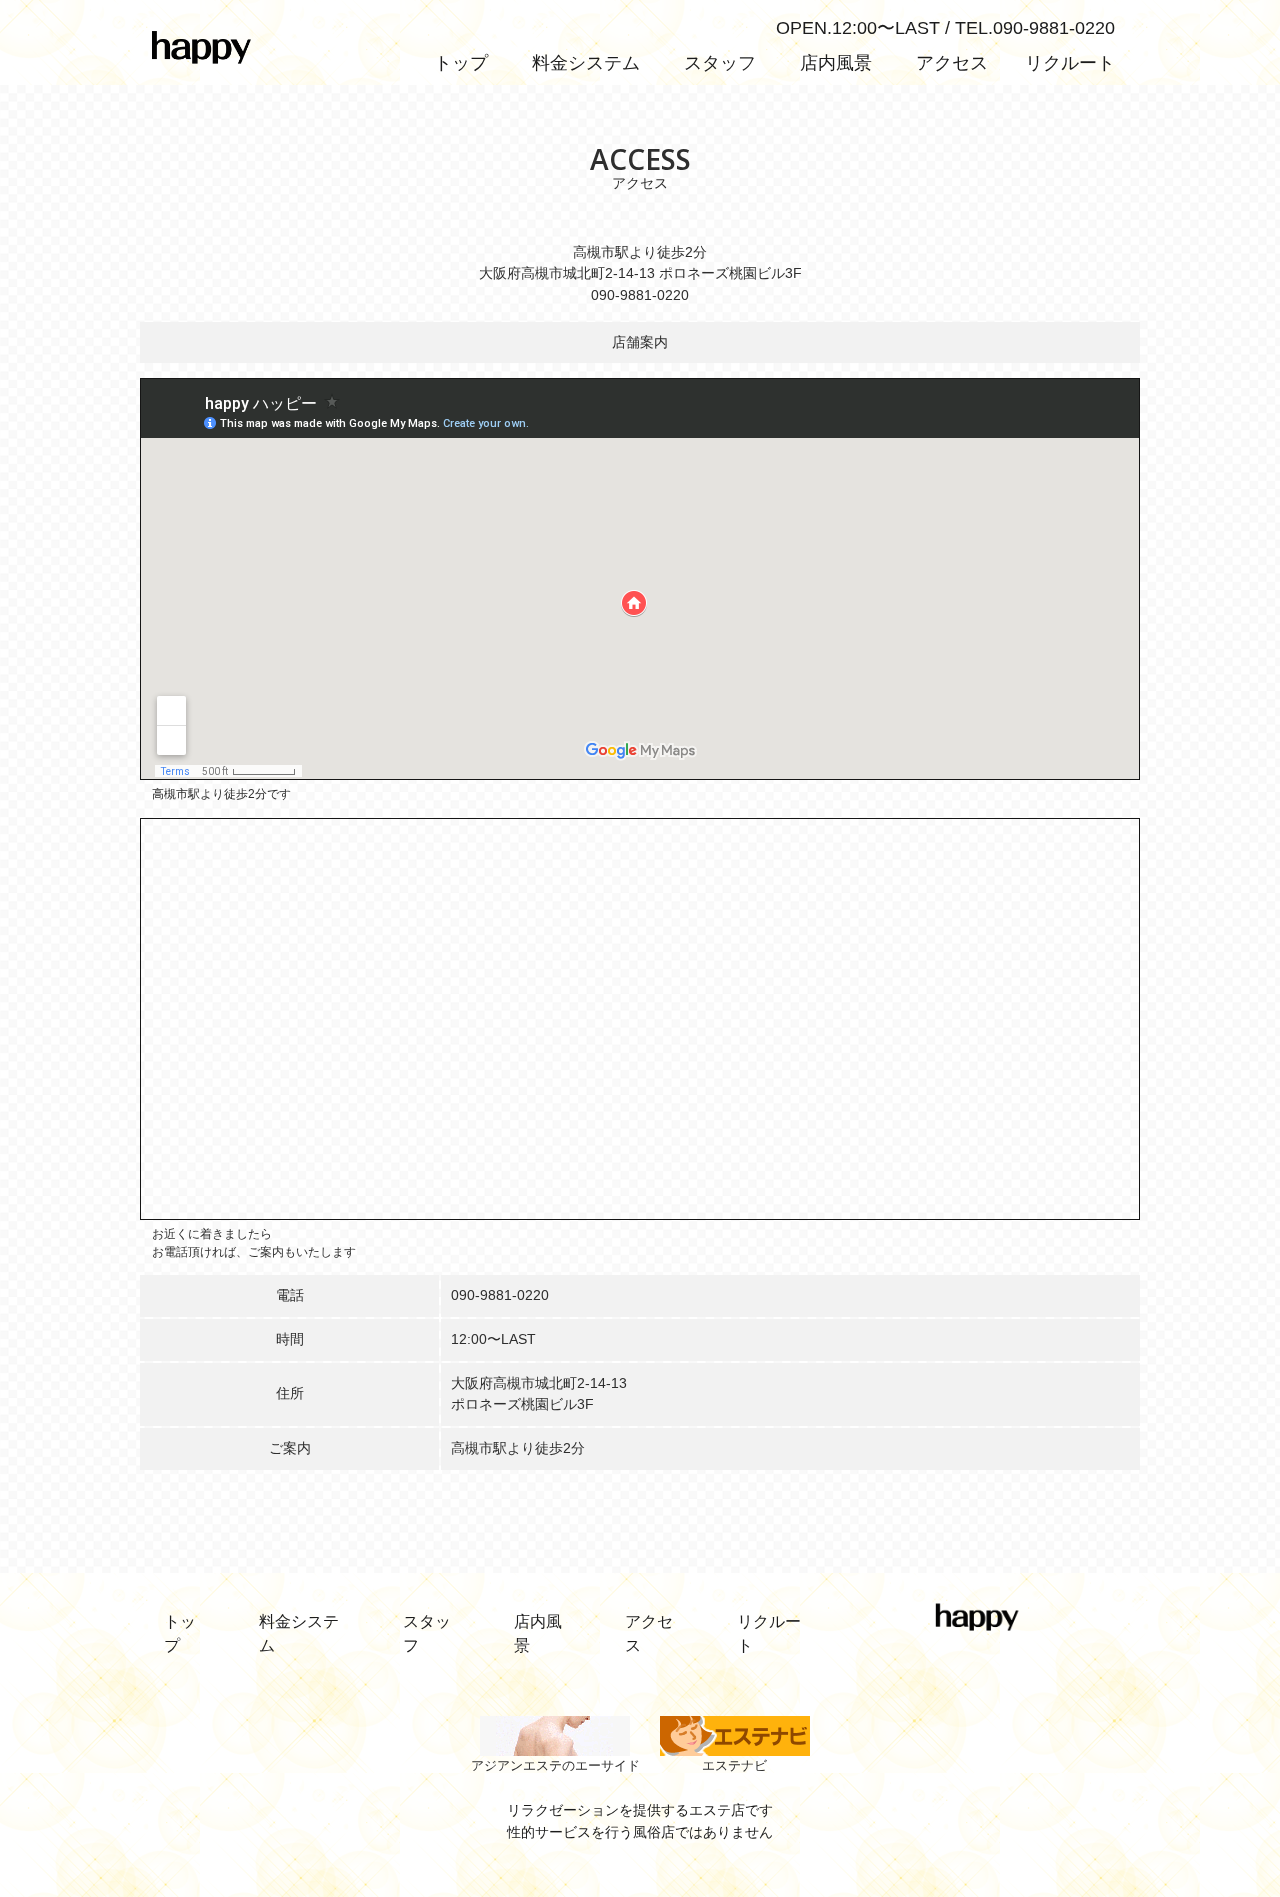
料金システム (586, 63)
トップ (461, 63)
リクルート (1070, 63)
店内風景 (836, 63)
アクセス (952, 63)
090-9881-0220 (500, 1295)
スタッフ (720, 63)
